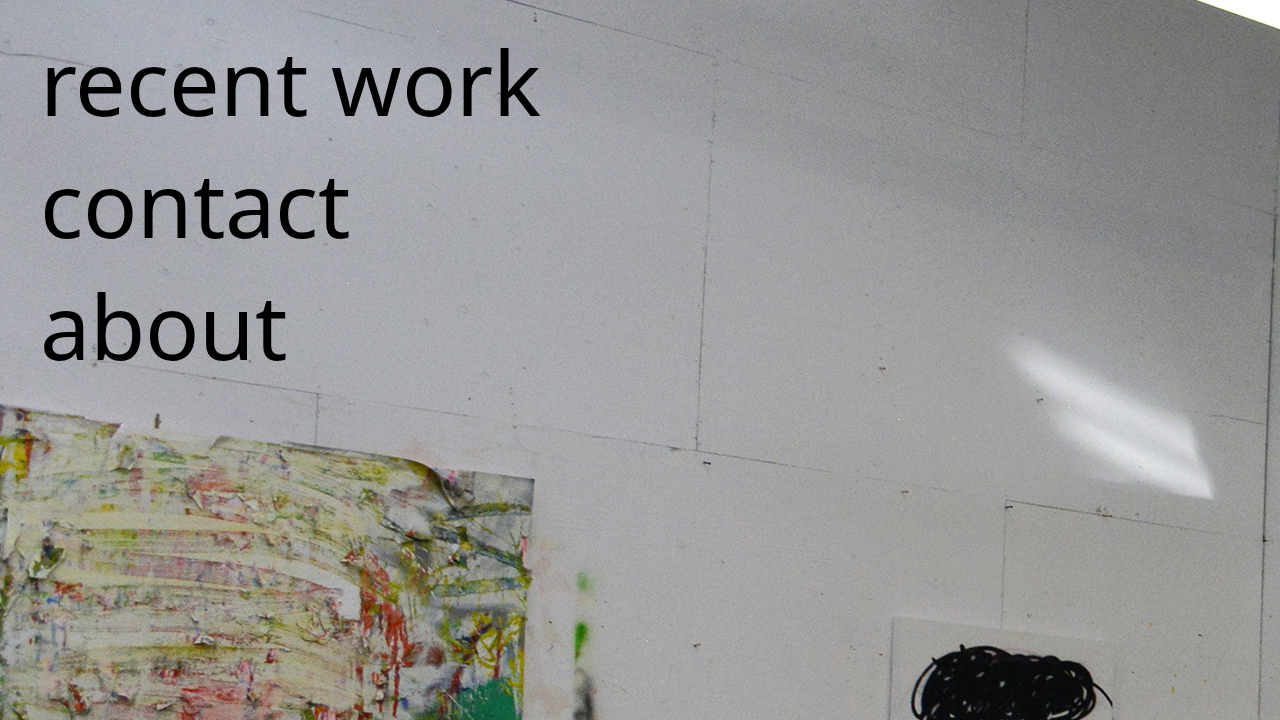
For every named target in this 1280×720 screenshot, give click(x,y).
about (163, 325)
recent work (290, 81)
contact (195, 203)
